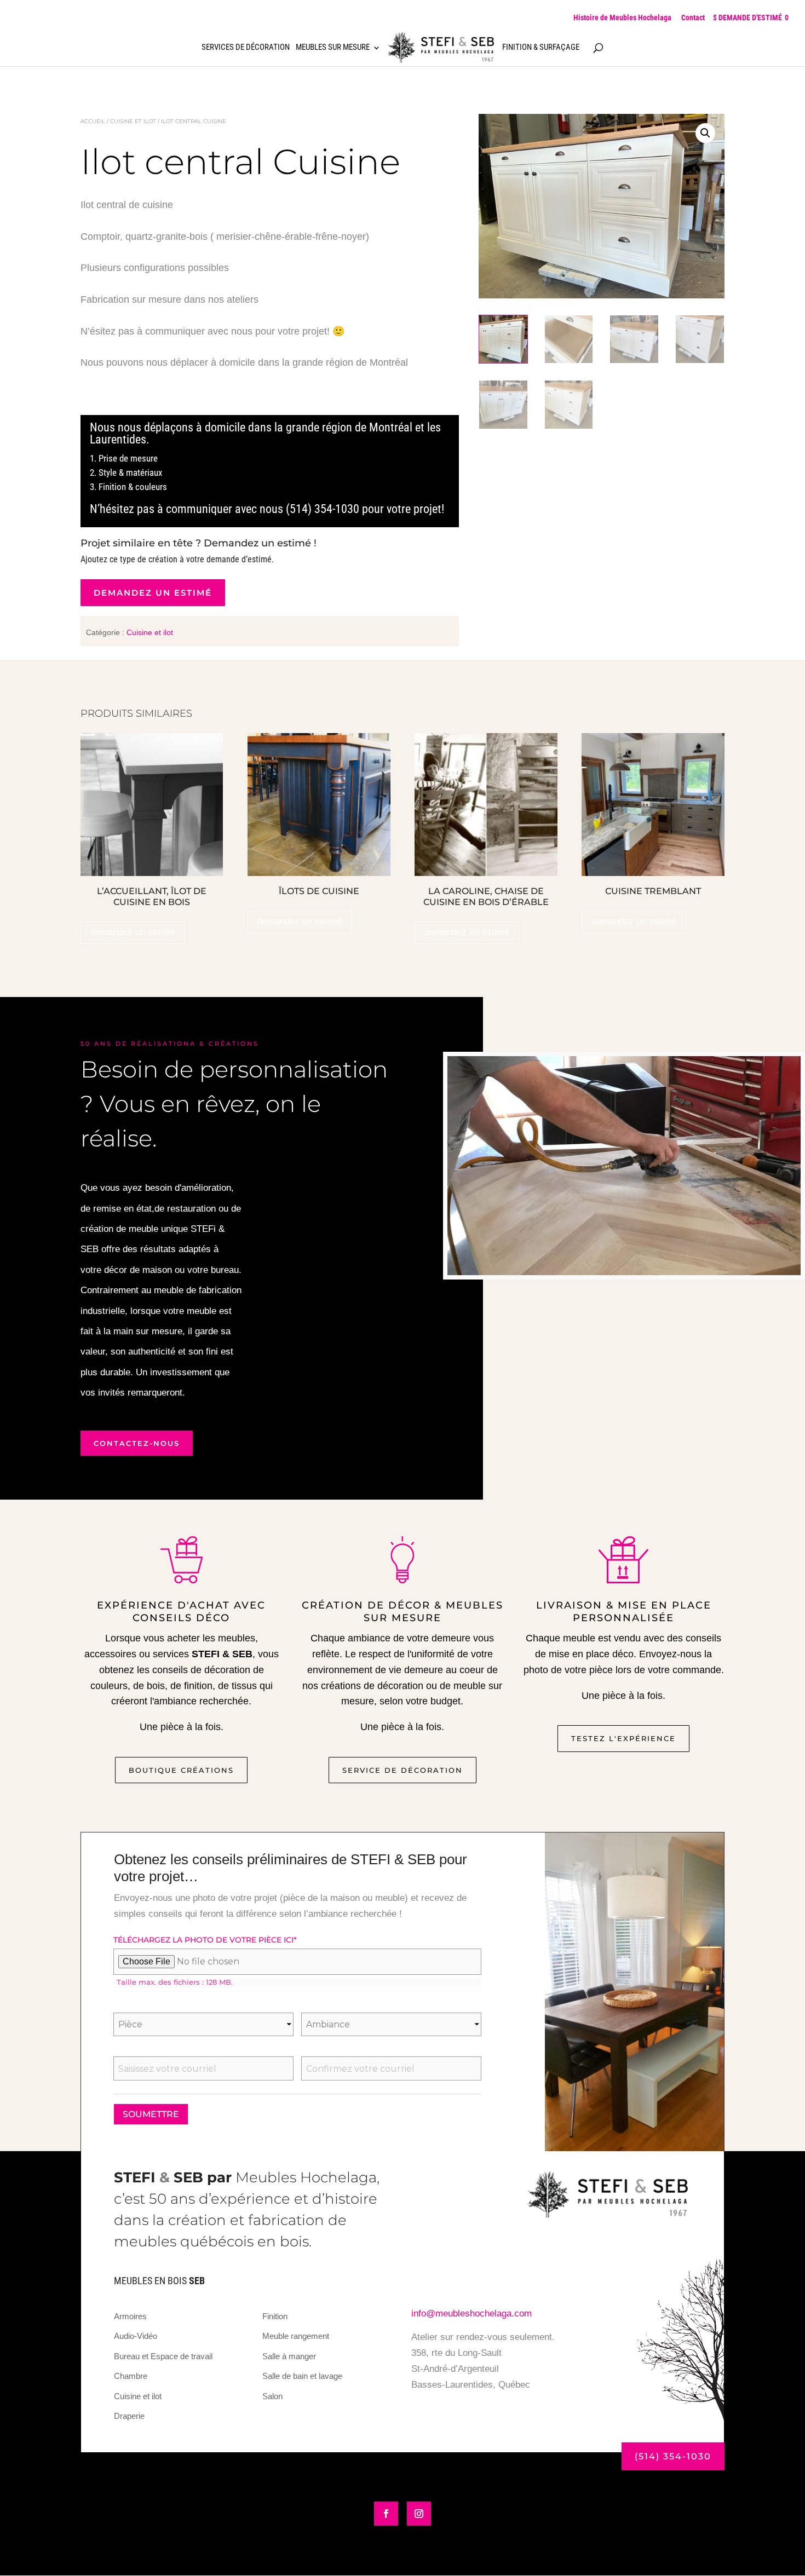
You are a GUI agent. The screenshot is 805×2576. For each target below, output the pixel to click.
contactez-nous (137, 1443)
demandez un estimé (153, 593)
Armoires (130, 2316)
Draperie (129, 2416)
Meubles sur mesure (333, 48)
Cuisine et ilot (133, 121)
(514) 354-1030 (673, 2456)
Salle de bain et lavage (302, 2376)
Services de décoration (246, 48)
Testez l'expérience (623, 1738)
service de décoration (403, 1770)
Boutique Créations (181, 1770)
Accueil (93, 121)
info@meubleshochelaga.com (472, 2313)
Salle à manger (289, 2356)
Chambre (131, 2376)
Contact (693, 18)
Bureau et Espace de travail (163, 2356)
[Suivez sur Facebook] (386, 2514)
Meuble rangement (296, 2336)
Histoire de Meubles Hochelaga (622, 18)
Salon (272, 2396)
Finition (275, 2316)
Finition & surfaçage (541, 48)
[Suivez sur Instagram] (419, 2514)
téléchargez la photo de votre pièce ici (205, 1940)
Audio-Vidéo (136, 2336)
